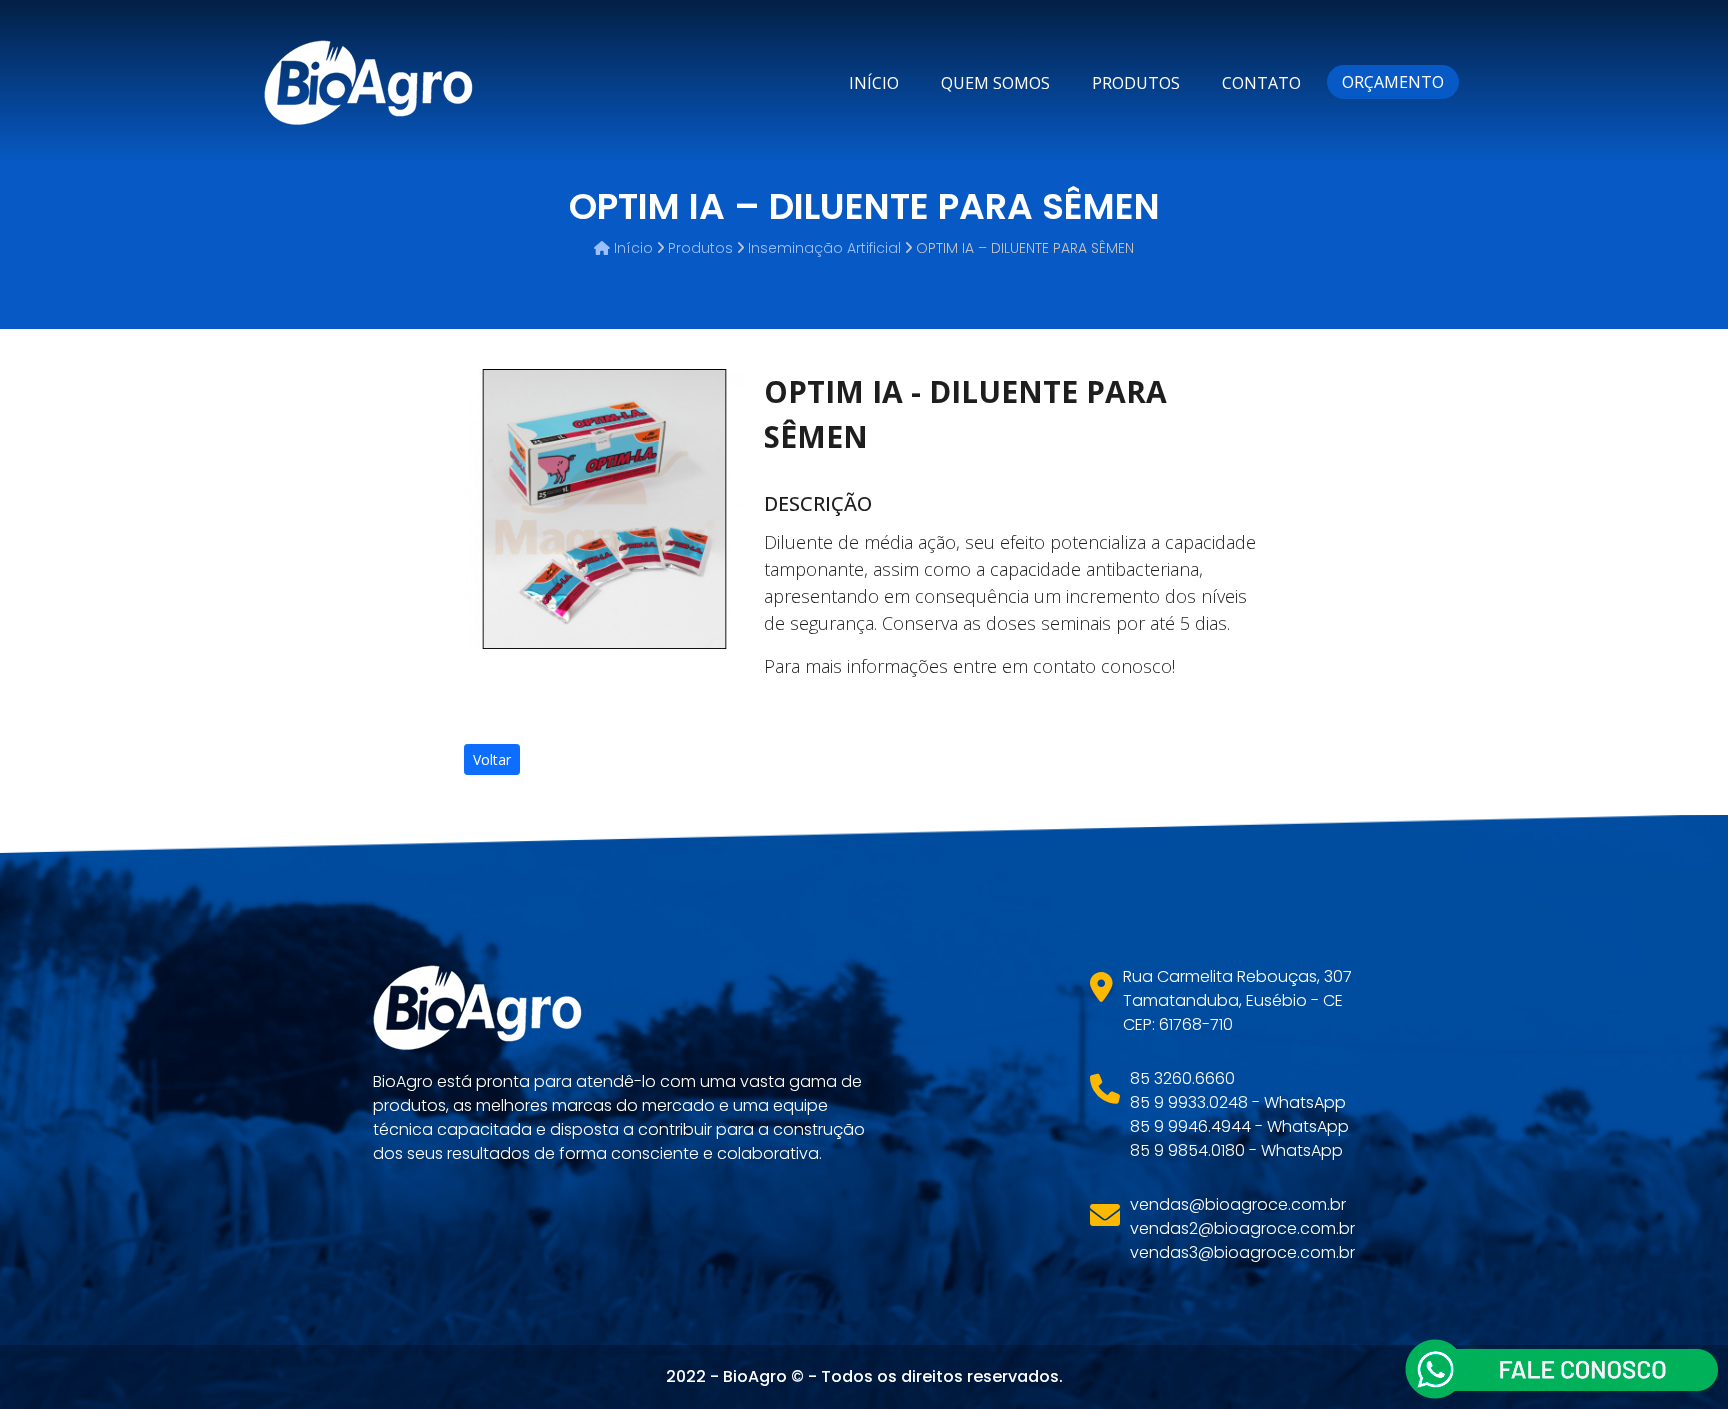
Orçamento (1393, 82)
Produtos (1136, 83)
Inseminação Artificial (824, 248)
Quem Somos (995, 83)
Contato (1261, 83)
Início (874, 83)
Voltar (492, 759)
